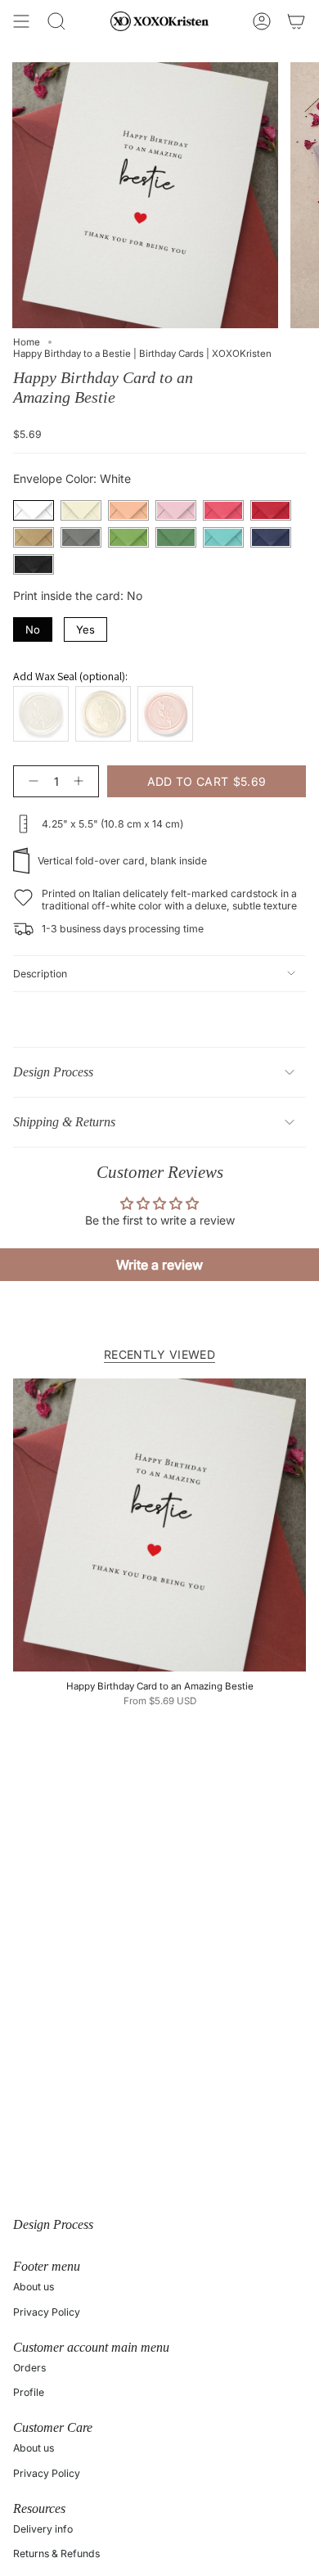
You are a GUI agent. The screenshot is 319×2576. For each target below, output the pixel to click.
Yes (86, 627)
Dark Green (176, 537)
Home (27, 342)
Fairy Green (128, 537)
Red (271, 510)
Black (34, 564)
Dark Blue (271, 537)
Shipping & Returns (64, 1122)
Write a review (159, 1265)
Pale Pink (176, 510)
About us (34, 2287)
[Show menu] (21, 21)
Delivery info (43, 2529)
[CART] (296, 21)
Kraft (34, 537)
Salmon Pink (128, 510)
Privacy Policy (47, 2312)
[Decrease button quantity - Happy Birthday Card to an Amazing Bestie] (30, 781)
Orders (29, 2368)
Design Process (53, 1072)
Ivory (81, 510)
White (34, 510)
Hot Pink (223, 510)
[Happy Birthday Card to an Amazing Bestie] (159, 1525)
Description (40, 974)
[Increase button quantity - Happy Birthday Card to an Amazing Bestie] (82, 781)
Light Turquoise (223, 537)
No (33, 627)
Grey (81, 537)
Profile (29, 2392)
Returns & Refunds (56, 2553)
